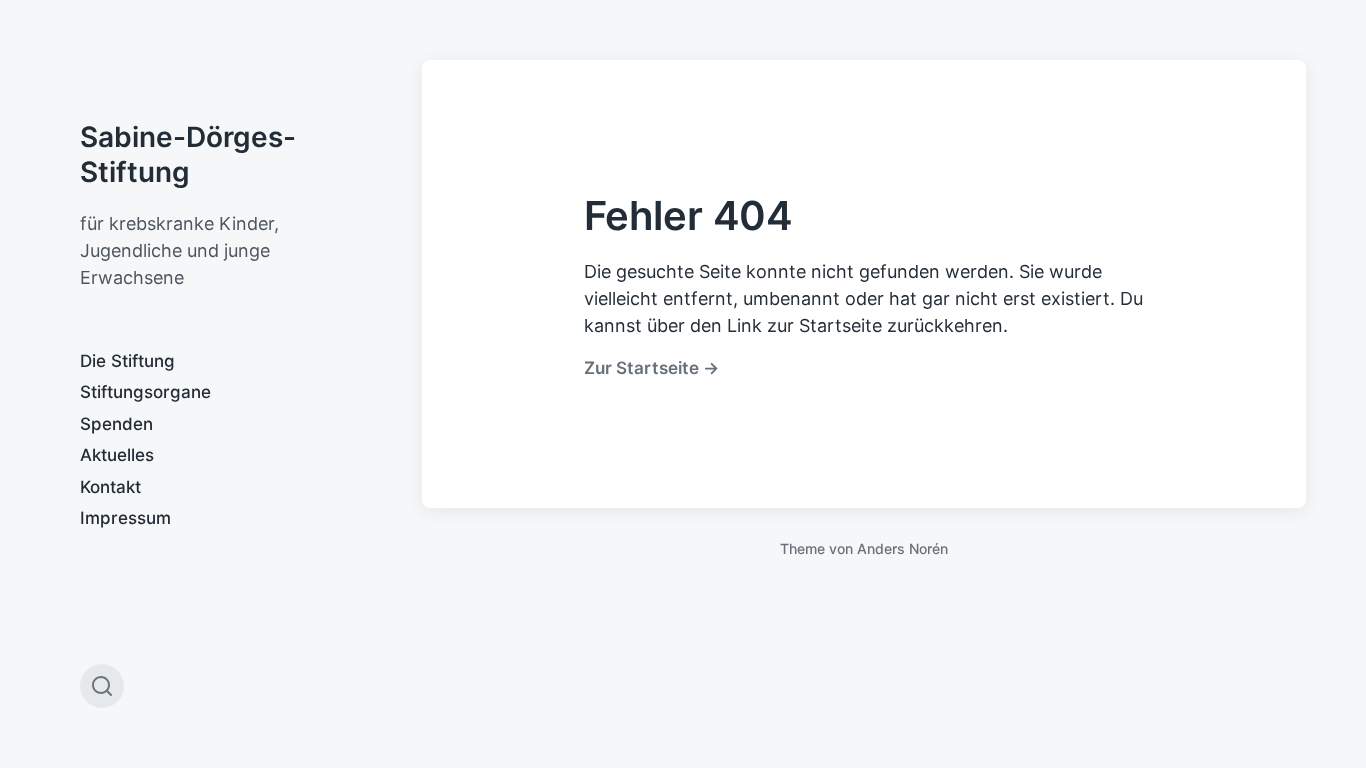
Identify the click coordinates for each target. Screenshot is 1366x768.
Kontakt (110, 487)
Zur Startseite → (651, 367)
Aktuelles (117, 455)
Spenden (116, 424)
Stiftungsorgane (145, 392)
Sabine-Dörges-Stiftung (188, 154)
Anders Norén (902, 548)
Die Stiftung (127, 361)
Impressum (125, 518)
